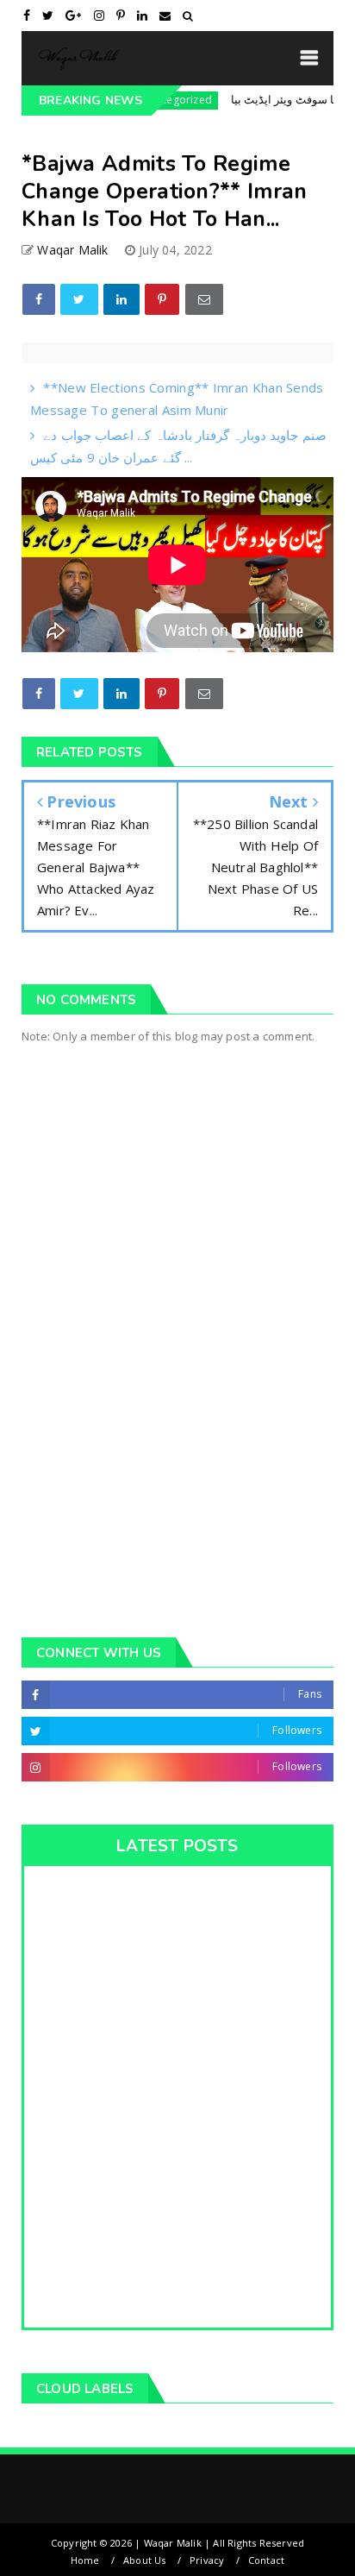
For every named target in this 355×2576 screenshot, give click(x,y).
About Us (145, 2560)
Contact (266, 2560)
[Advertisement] (177, 1415)
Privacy (207, 2560)
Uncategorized (152, 100)
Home (85, 2560)
